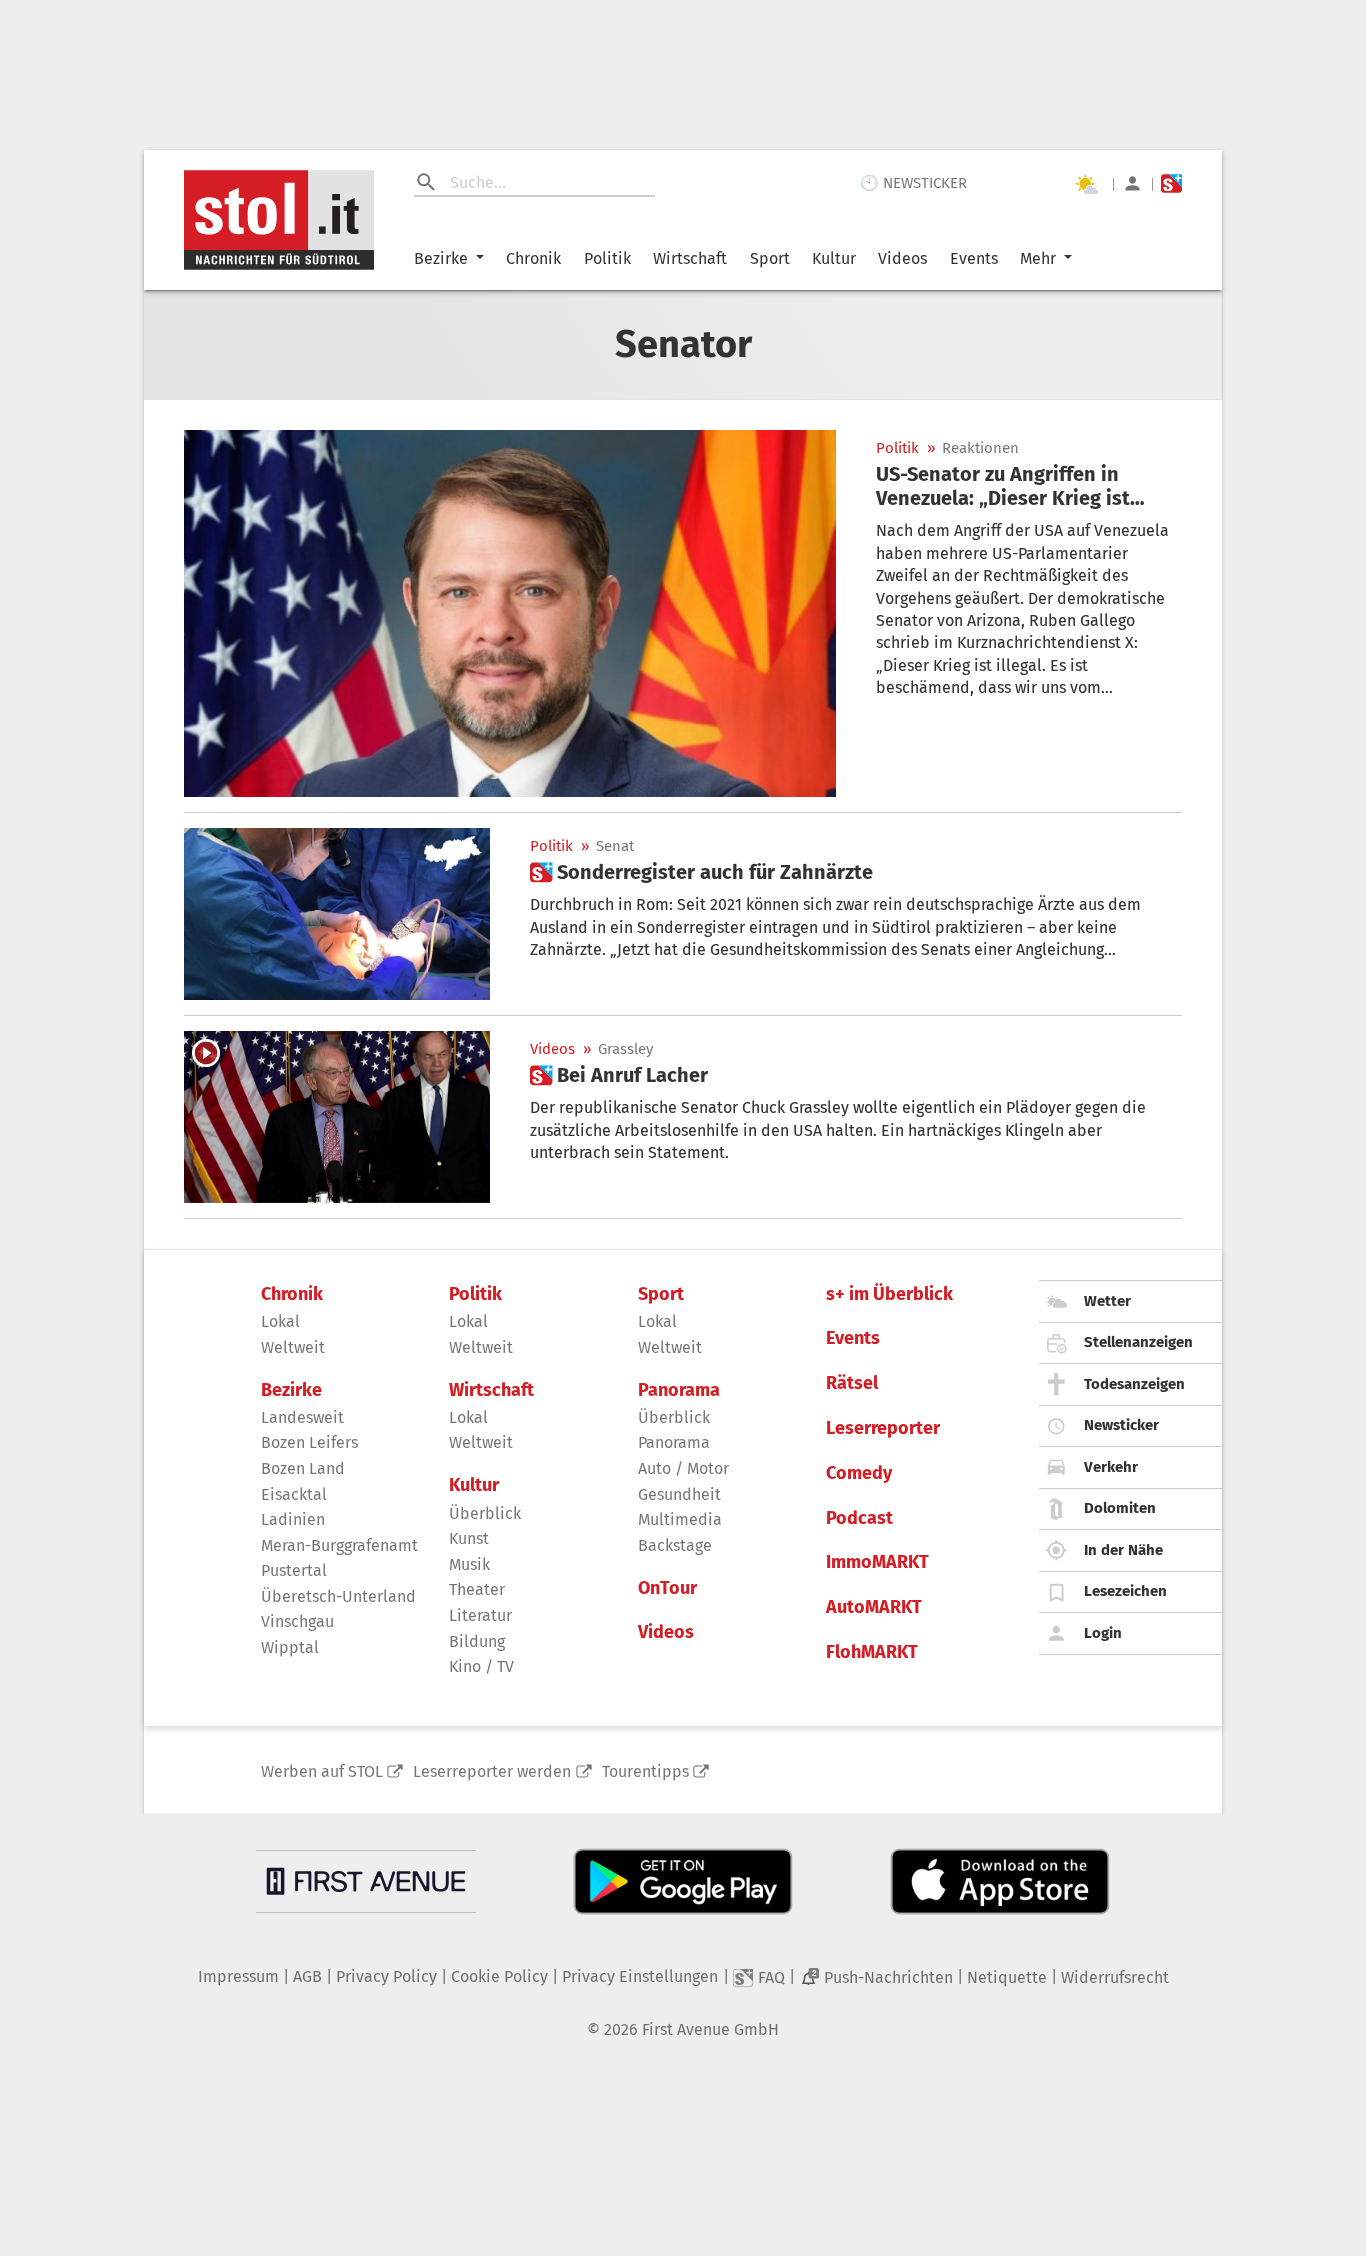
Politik (607, 258)
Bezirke (441, 258)
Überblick (485, 1513)
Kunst (469, 1538)
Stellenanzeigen (1138, 1342)
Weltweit (293, 1347)
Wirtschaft (690, 258)
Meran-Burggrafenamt (339, 1545)
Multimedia (680, 1519)
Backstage (675, 1545)
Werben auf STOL (322, 1771)
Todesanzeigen (1134, 1384)
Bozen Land (303, 1468)
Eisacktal (294, 1494)
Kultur (834, 258)
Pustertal (294, 1570)
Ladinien (293, 1519)
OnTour (667, 1588)
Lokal (280, 1321)
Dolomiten (1120, 1508)
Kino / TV (481, 1666)
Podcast (859, 1518)
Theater (477, 1589)
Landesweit (302, 1417)
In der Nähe (1123, 1550)
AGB (307, 1976)
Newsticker (1121, 1425)
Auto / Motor (683, 1468)
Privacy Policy (386, 1976)
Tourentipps (645, 1771)
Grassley (625, 1049)
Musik (469, 1564)
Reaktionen (980, 448)
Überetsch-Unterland (338, 1596)
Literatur (480, 1615)
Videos (902, 258)
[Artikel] (510, 613)
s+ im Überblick (889, 1294)
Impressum (238, 1976)
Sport (770, 258)
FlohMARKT (872, 1652)
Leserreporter (883, 1428)
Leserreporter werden (492, 1771)
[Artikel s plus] (337, 914)
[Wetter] (1086, 184)
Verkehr (1111, 1467)
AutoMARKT (874, 1607)
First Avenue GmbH (710, 2029)
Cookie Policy (499, 1976)
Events (974, 258)
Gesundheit (679, 1494)
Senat (615, 846)
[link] (1029, 486)
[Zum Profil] (1132, 183)
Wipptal (290, 1647)
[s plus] (1171, 183)
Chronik (533, 258)
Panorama (679, 1390)
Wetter (1107, 1301)
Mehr (1038, 258)
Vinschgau (297, 1621)
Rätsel (852, 1383)
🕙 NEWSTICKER (913, 183)
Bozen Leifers (309, 1442)
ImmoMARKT (877, 1562)
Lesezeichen (1125, 1591)
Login (1103, 1633)
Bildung (477, 1641)
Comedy (859, 1473)
